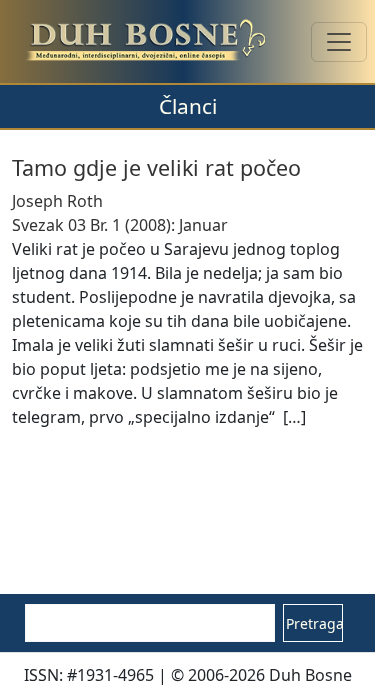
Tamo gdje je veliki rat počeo (156, 167)
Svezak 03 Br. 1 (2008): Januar (120, 225)
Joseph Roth (57, 201)
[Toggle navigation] (339, 42)
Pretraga (314, 623)
